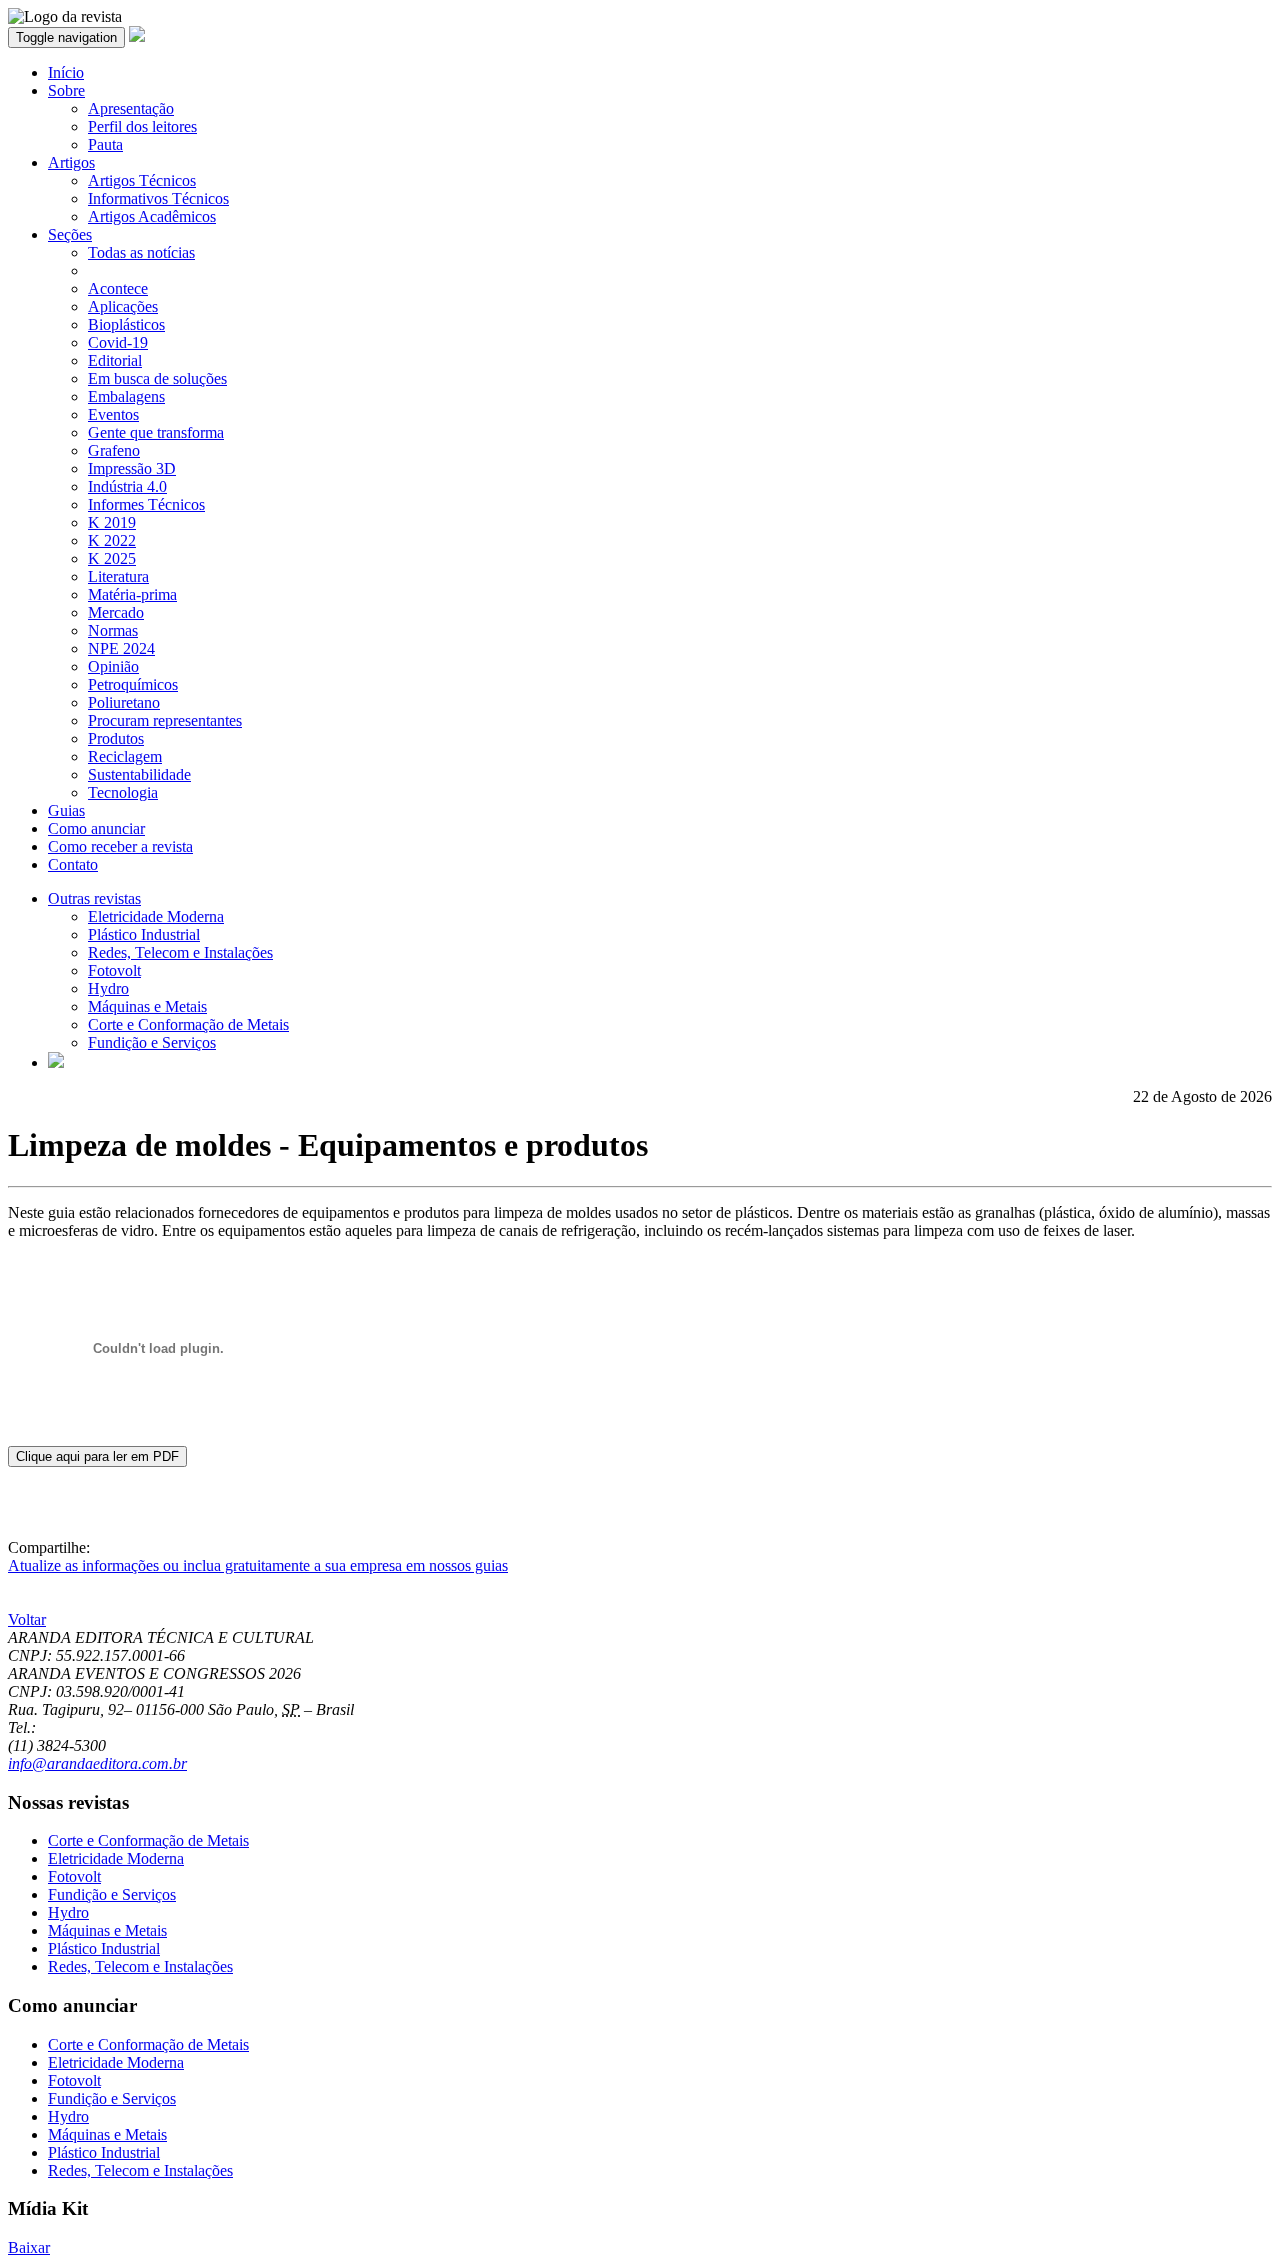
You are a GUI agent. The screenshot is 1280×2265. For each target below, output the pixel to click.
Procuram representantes (165, 720)
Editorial (115, 360)
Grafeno (114, 450)
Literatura (118, 576)
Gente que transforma (156, 432)
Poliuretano (124, 702)
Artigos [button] (71, 162)
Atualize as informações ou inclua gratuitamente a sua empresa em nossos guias (258, 1565)
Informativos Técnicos (158, 198)
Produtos (116, 738)
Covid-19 (118, 342)
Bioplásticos (126, 324)
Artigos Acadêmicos (152, 216)
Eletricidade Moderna (156, 916)
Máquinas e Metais (147, 1006)
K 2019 (112, 522)
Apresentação (131, 108)
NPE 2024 (121, 648)
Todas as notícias (141, 252)
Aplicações (123, 306)
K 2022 (112, 540)
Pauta (105, 144)
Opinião (113, 666)
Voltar (27, 1619)
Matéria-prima (132, 594)
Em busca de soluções (157, 378)
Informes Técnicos (146, 504)
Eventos (113, 414)
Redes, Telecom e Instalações (180, 952)
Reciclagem (125, 756)
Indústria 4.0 (127, 486)
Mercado (116, 612)
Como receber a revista (120, 846)
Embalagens (126, 396)
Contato (73, 864)
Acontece (118, 288)
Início (66, 72)
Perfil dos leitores (142, 126)
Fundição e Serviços (152, 1042)
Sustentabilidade (139, 774)
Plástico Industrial (144, 934)
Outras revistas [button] (94, 898)
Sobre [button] (66, 90)
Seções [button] (70, 234)
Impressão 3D (132, 468)
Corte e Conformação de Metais (188, 1024)
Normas (113, 630)
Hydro (108, 988)
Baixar (29, 2247)
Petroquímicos (133, 684)
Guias (66, 810)
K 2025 (112, 558)
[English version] (56, 1062)
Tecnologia (123, 792)
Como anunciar (96, 828)
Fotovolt (114, 970)
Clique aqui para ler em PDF (97, 1456)
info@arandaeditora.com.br (97, 1763)
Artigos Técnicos (142, 180)
